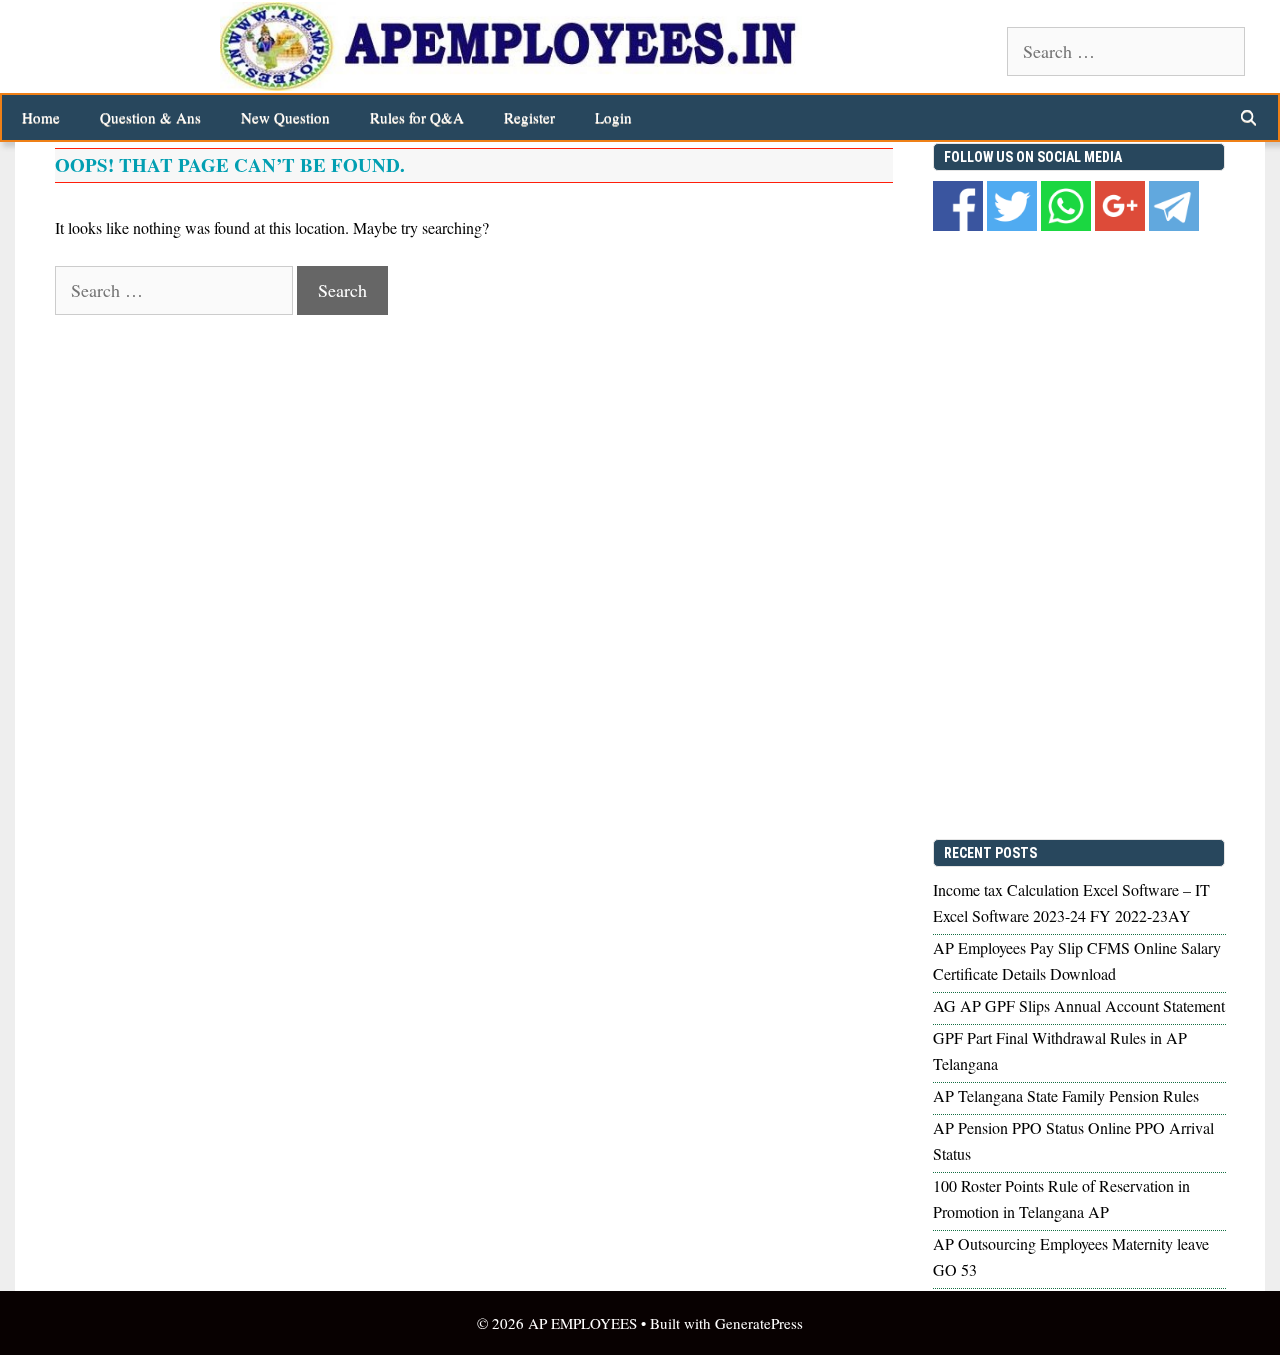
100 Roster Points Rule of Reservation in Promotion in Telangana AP (1061, 1198)
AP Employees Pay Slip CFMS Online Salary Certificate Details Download (1077, 960)
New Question (285, 117)
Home (41, 117)
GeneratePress (759, 1323)
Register (529, 117)
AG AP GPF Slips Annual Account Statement (1079, 1005)
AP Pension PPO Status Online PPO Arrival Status (1073, 1140)
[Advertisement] (1079, 539)
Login (613, 117)
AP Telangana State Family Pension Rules (1066, 1095)
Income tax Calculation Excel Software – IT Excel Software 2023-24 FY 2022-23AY (1071, 902)
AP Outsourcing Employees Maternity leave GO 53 (1071, 1256)
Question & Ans (150, 117)
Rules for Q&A (417, 117)
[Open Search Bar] (1248, 117)
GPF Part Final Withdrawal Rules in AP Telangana (1060, 1050)
